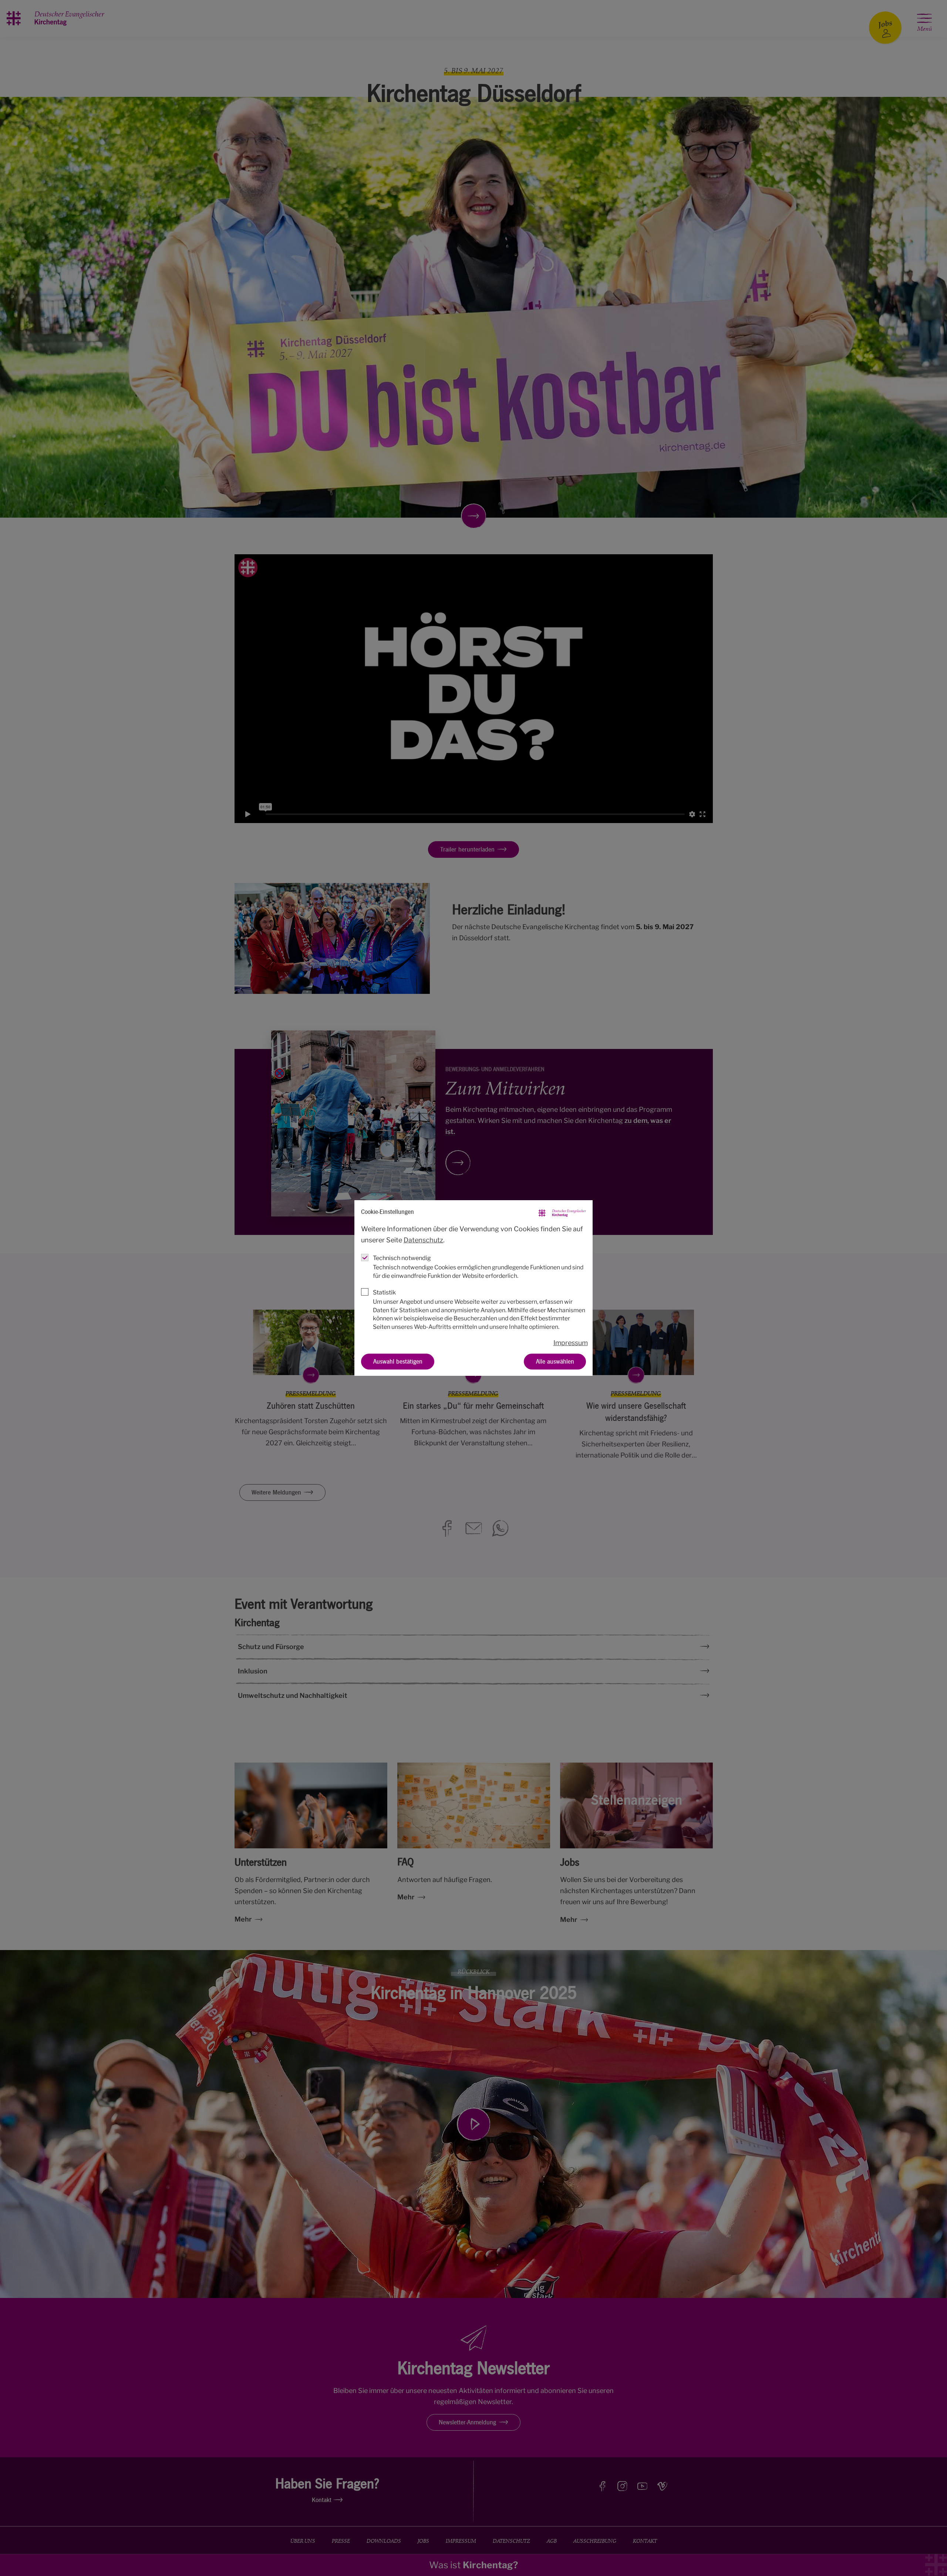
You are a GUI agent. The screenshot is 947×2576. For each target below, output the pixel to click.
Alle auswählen (555, 1361)
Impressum (571, 1343)
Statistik (384, 1292)
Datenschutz (423, 1240)
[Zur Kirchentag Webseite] (562, 1212)
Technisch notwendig (402, 1258)
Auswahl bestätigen (398, 1361)
